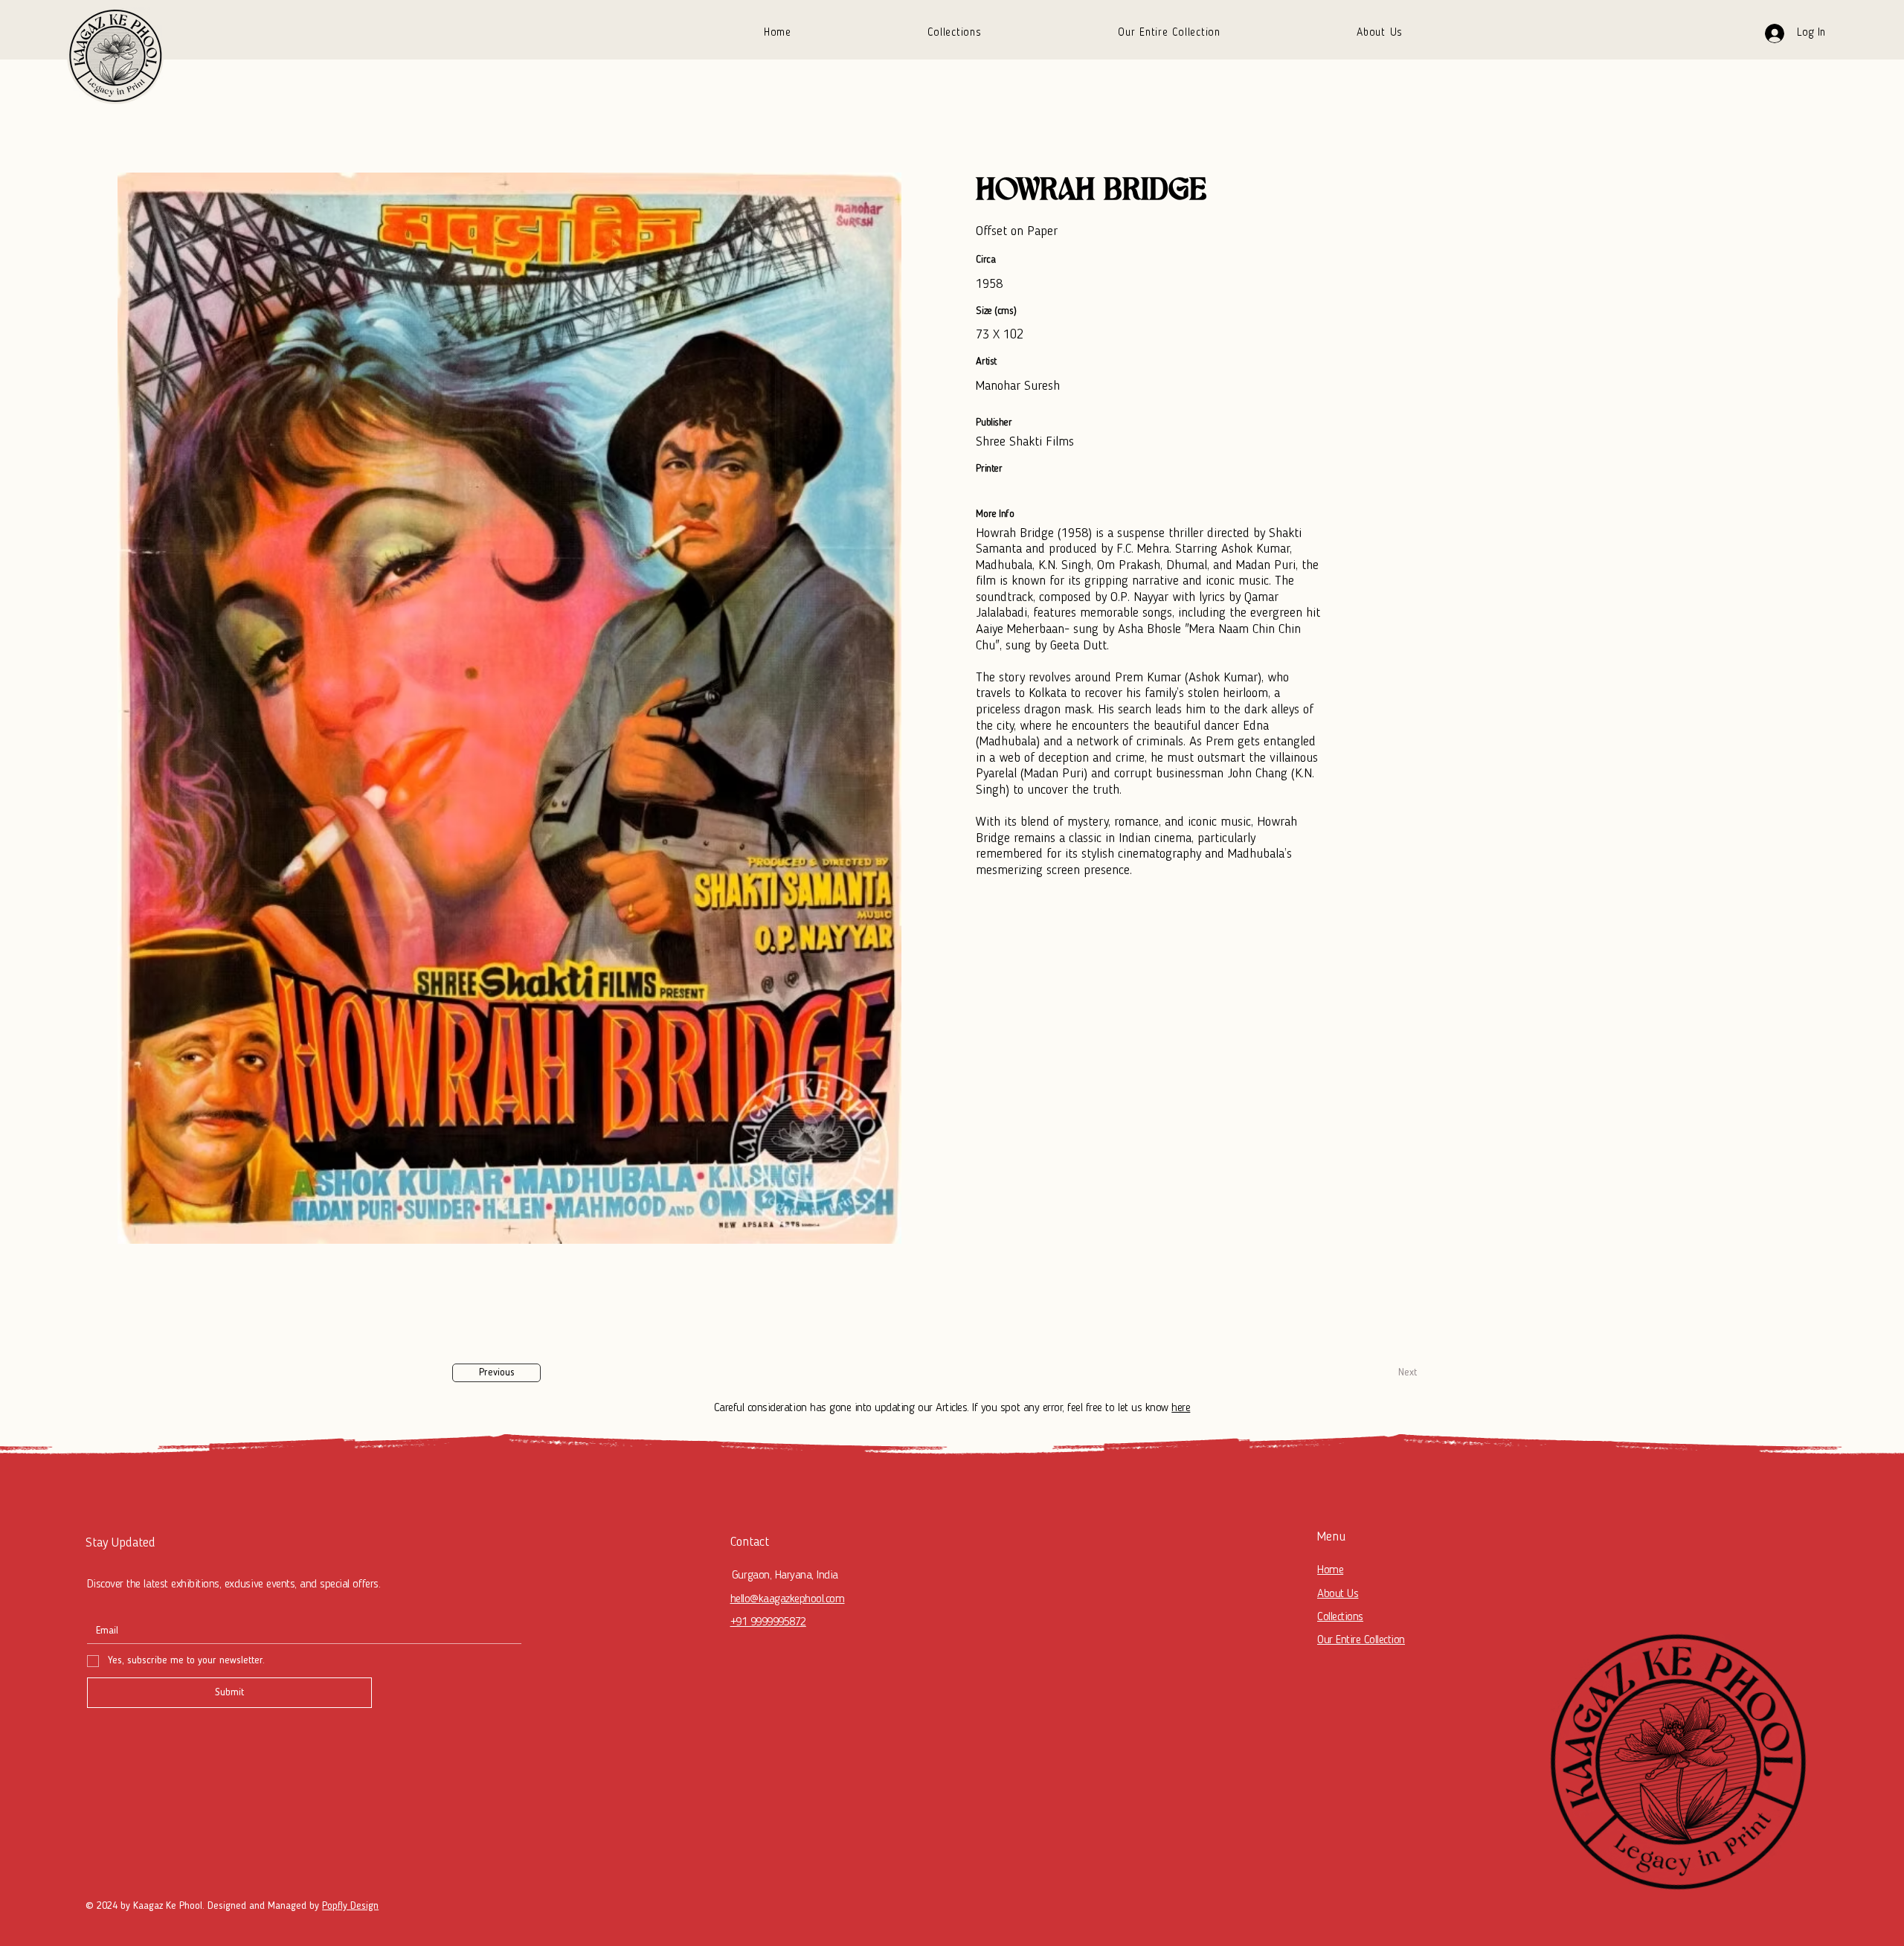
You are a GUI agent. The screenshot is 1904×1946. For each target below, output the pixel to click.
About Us (1338, 1594)
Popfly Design (350, 1906)
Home (1330, 1570)
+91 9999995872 (768, 1622)
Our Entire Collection (1361, 1640)
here (1181, 1408)
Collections (1340, 1617)
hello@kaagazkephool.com (788, 1599)
